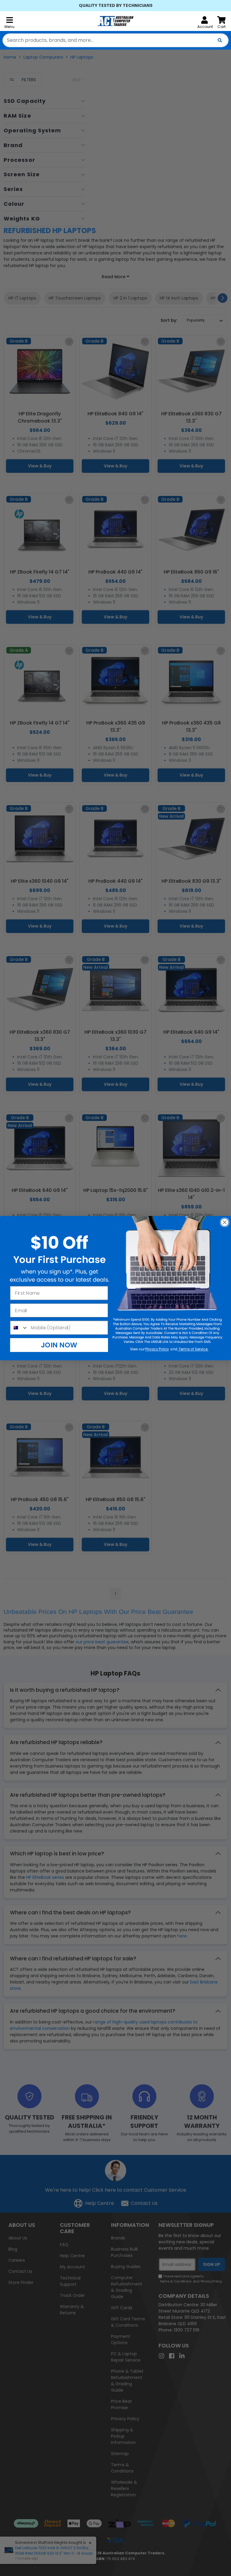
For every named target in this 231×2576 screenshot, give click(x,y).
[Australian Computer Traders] (115, 21)
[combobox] (115, 40)
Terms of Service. (193, 1349)
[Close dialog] (225, 1222)
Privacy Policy (157, 1349)
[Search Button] (220, 40)
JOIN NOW (59, 1345)
